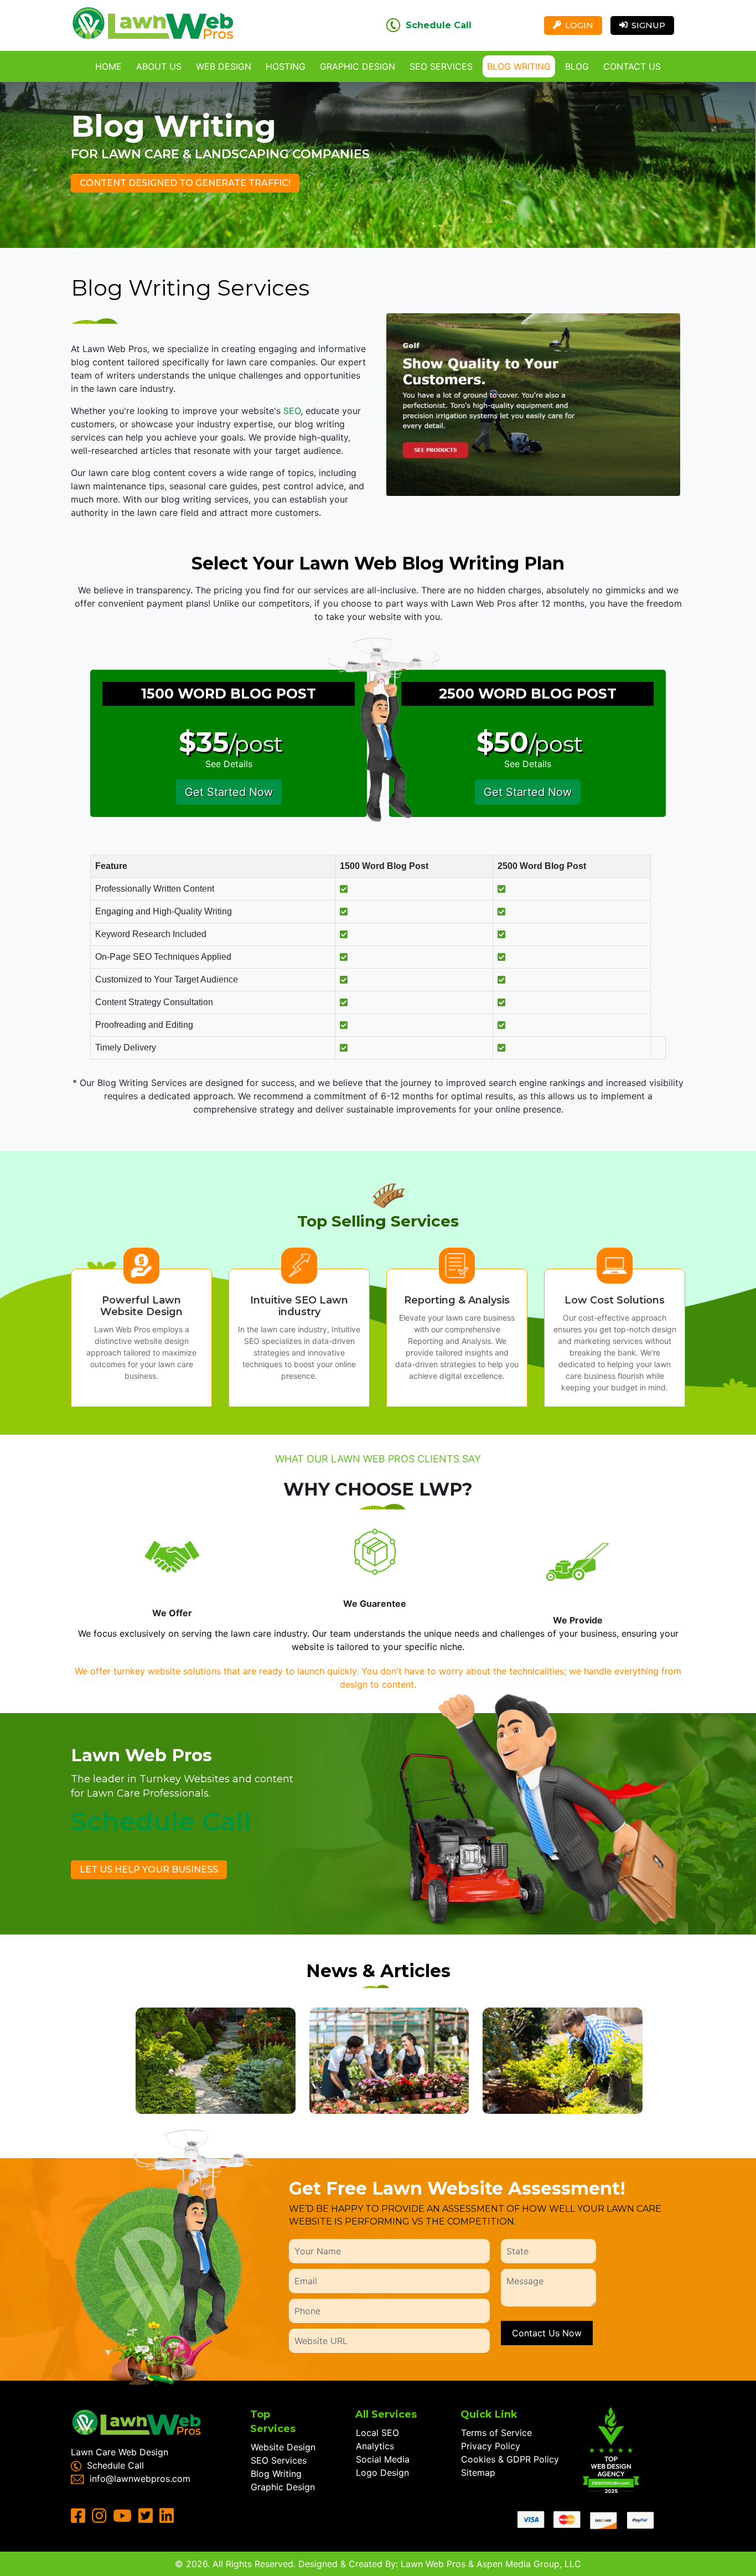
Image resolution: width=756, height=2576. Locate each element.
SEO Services (441, 66)
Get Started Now (229, 792)
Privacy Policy (491, 2446)
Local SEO (377, 2433)
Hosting (286, 66)
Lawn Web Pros (433, 2564)
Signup (648, 25)
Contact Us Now (547, 2333)
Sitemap (478, 2472)
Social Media (383, 2459)
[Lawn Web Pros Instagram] (101, 2518)
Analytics (375, 2446)
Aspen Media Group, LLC (529, 2564)
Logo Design (382, 2472)
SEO (292, 411)
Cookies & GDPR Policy (510, 2459)
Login (579, 25)
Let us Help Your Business (149, 1869)
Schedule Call (439, 25)
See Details (229, 764)
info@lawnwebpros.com (140, 2479)
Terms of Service (496, 2433)
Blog (577, 66)
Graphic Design (358, 66)
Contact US (632, 66)
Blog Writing (519, 66)
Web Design (224, 66)
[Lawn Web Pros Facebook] (80, 2518)
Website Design (283, 2447)
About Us (159, 66)
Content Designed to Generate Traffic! (185, 183)
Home (108, 66)
